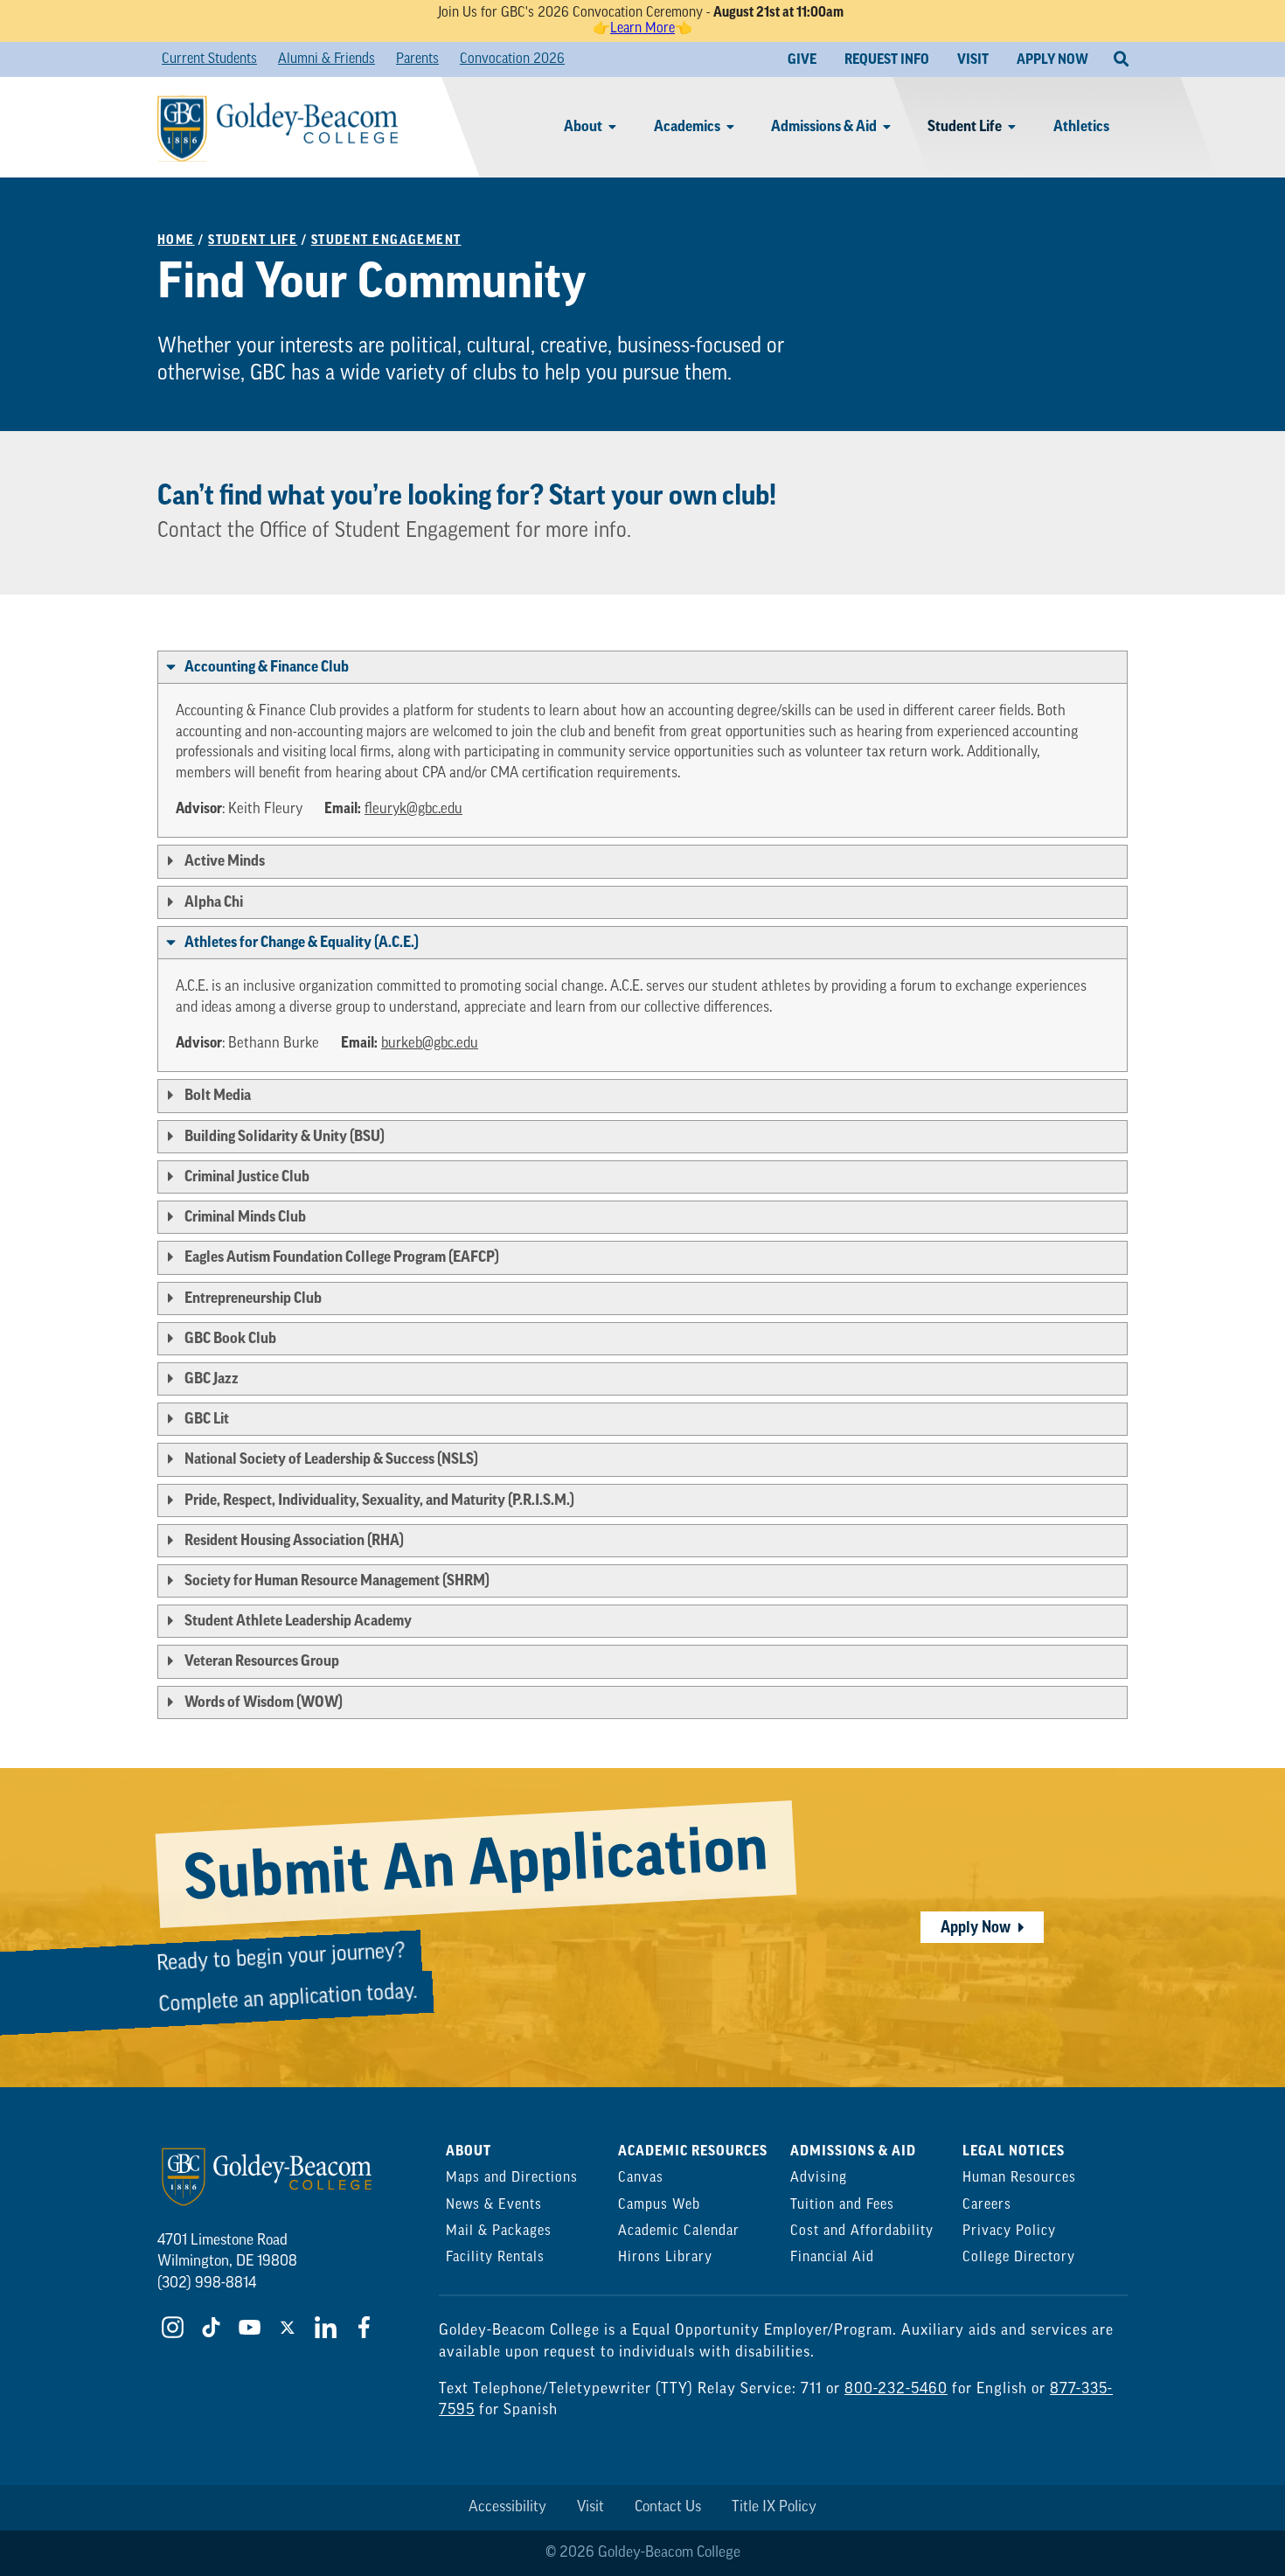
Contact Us (668, 2507)
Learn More (642, 29)
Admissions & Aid (824, 126)
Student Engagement (386, 240)
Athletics (1081, 126)
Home (176, 240)
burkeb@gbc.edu (430, 1044)
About (583, 126)
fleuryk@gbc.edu (413, 809)
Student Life (965, 126)
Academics (687, 126)
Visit (590, 2507)
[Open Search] (1121, 59)
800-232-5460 (896, 2389)
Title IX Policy (774, 2507)
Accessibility (507, 2507)
